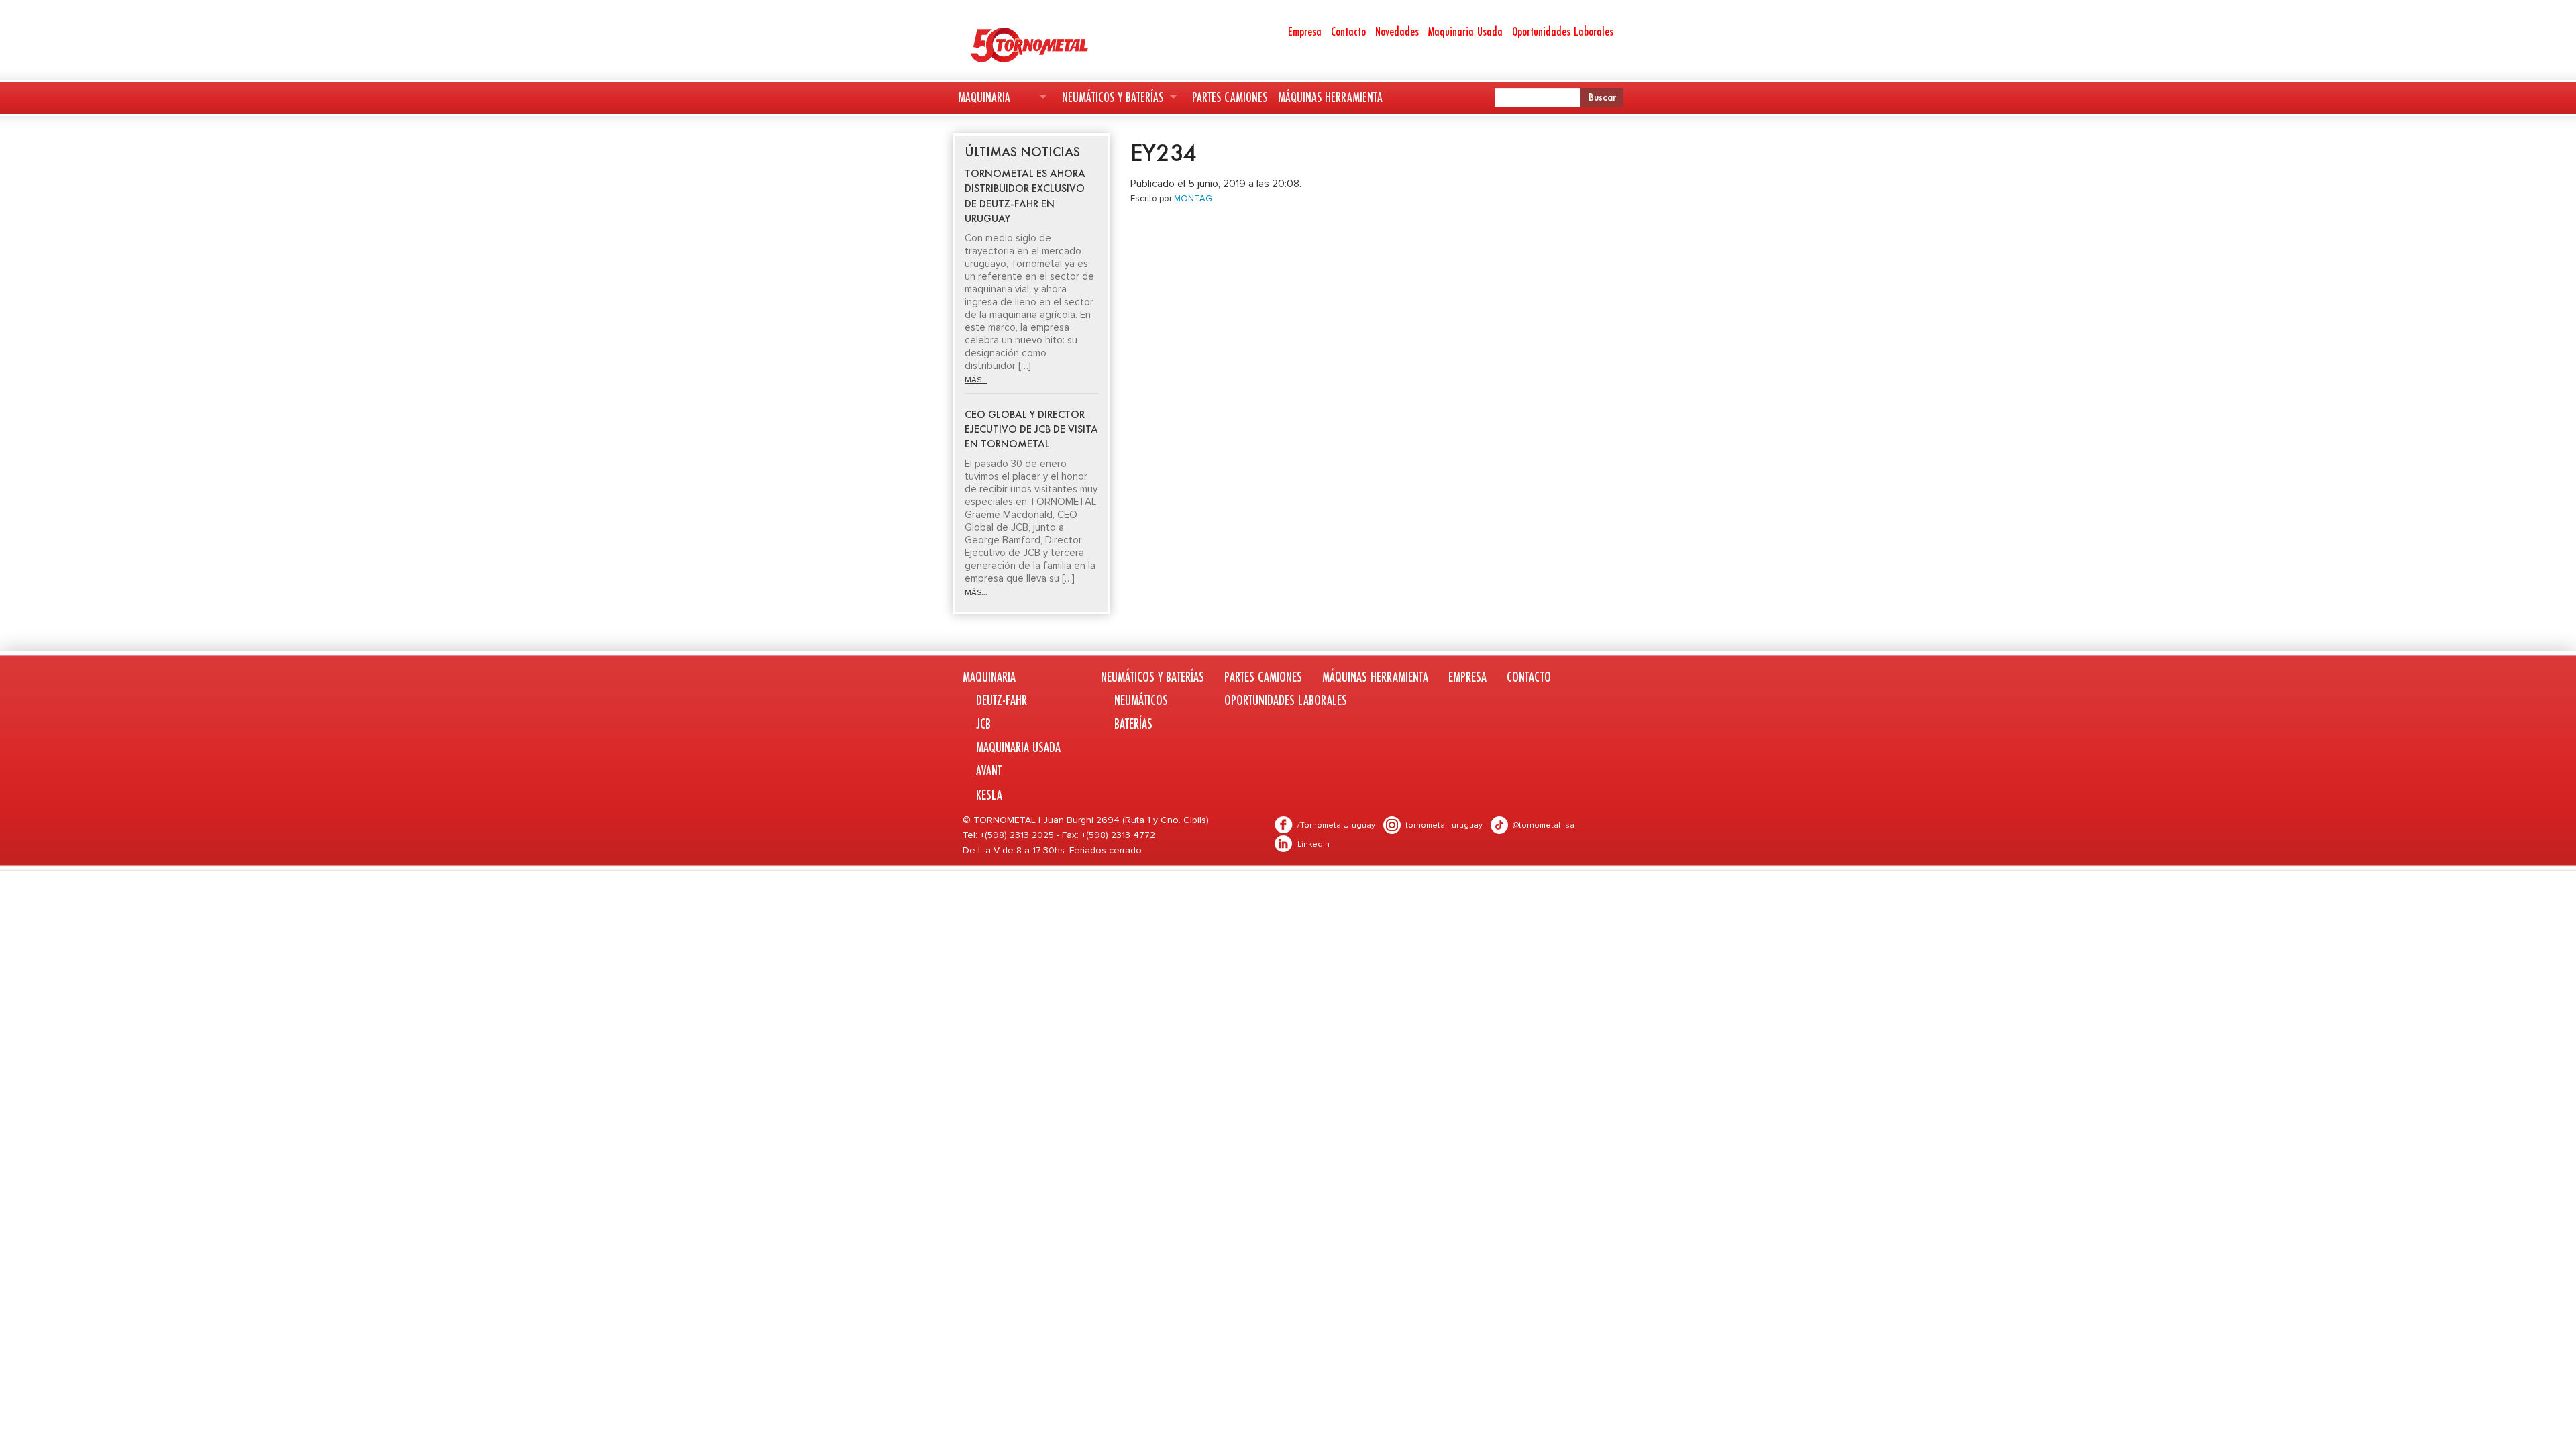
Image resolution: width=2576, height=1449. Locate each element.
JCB (983, 723)
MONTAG (1193, 199)
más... (976, 380)
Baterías (1133, 723)
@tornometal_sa (1544, 825)
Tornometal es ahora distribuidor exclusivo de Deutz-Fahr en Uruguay (1025, 196)
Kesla (989, 795)
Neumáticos (1141, 700)
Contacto (1348, 31)
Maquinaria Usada (1465, 31)
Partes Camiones (1230, 97)
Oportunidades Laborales (1563, 31)
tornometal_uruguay (1444, 825)
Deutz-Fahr (1002, 700)
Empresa (1305, 31)
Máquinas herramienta (1330, 97)
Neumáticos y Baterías (1113, 97)
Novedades (1397, 31)
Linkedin (1313, 844)
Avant (989, 770)
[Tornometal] (1064, 44)
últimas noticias (1022, 152)
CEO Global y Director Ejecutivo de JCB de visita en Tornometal (1031, 429)
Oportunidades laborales (1286, 700)
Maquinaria (984, 97)
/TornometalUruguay (1336, 825)
